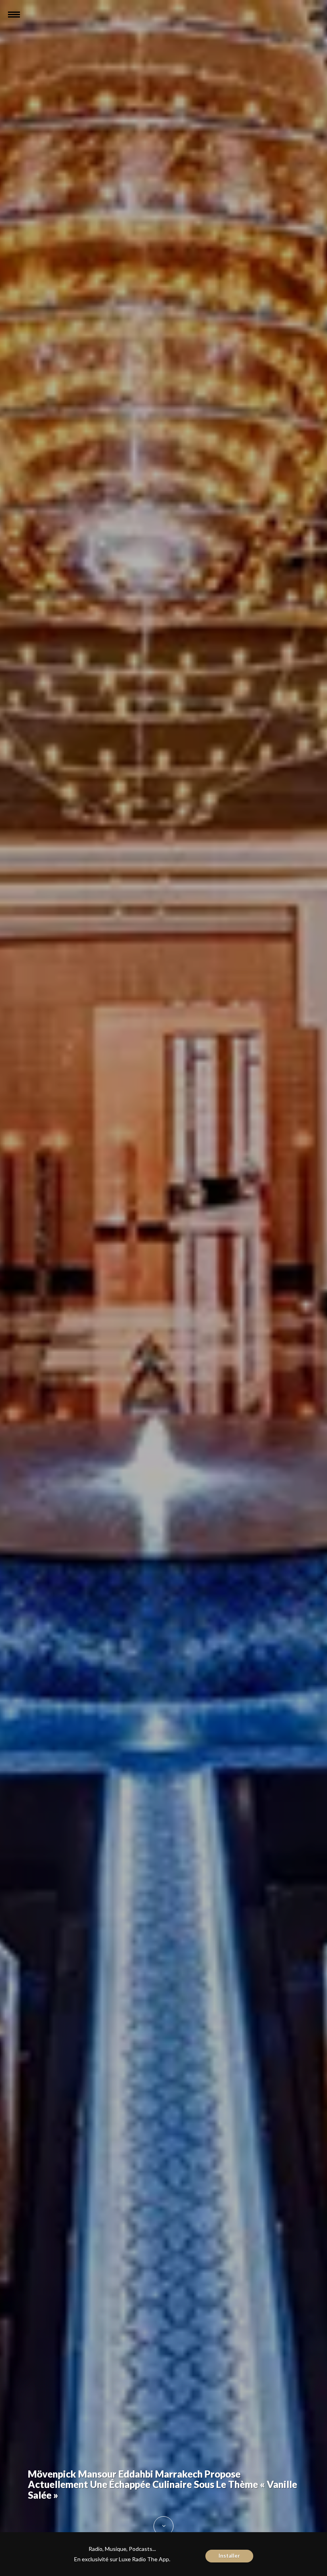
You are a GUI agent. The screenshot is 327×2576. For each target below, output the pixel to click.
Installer (229, 2556)
